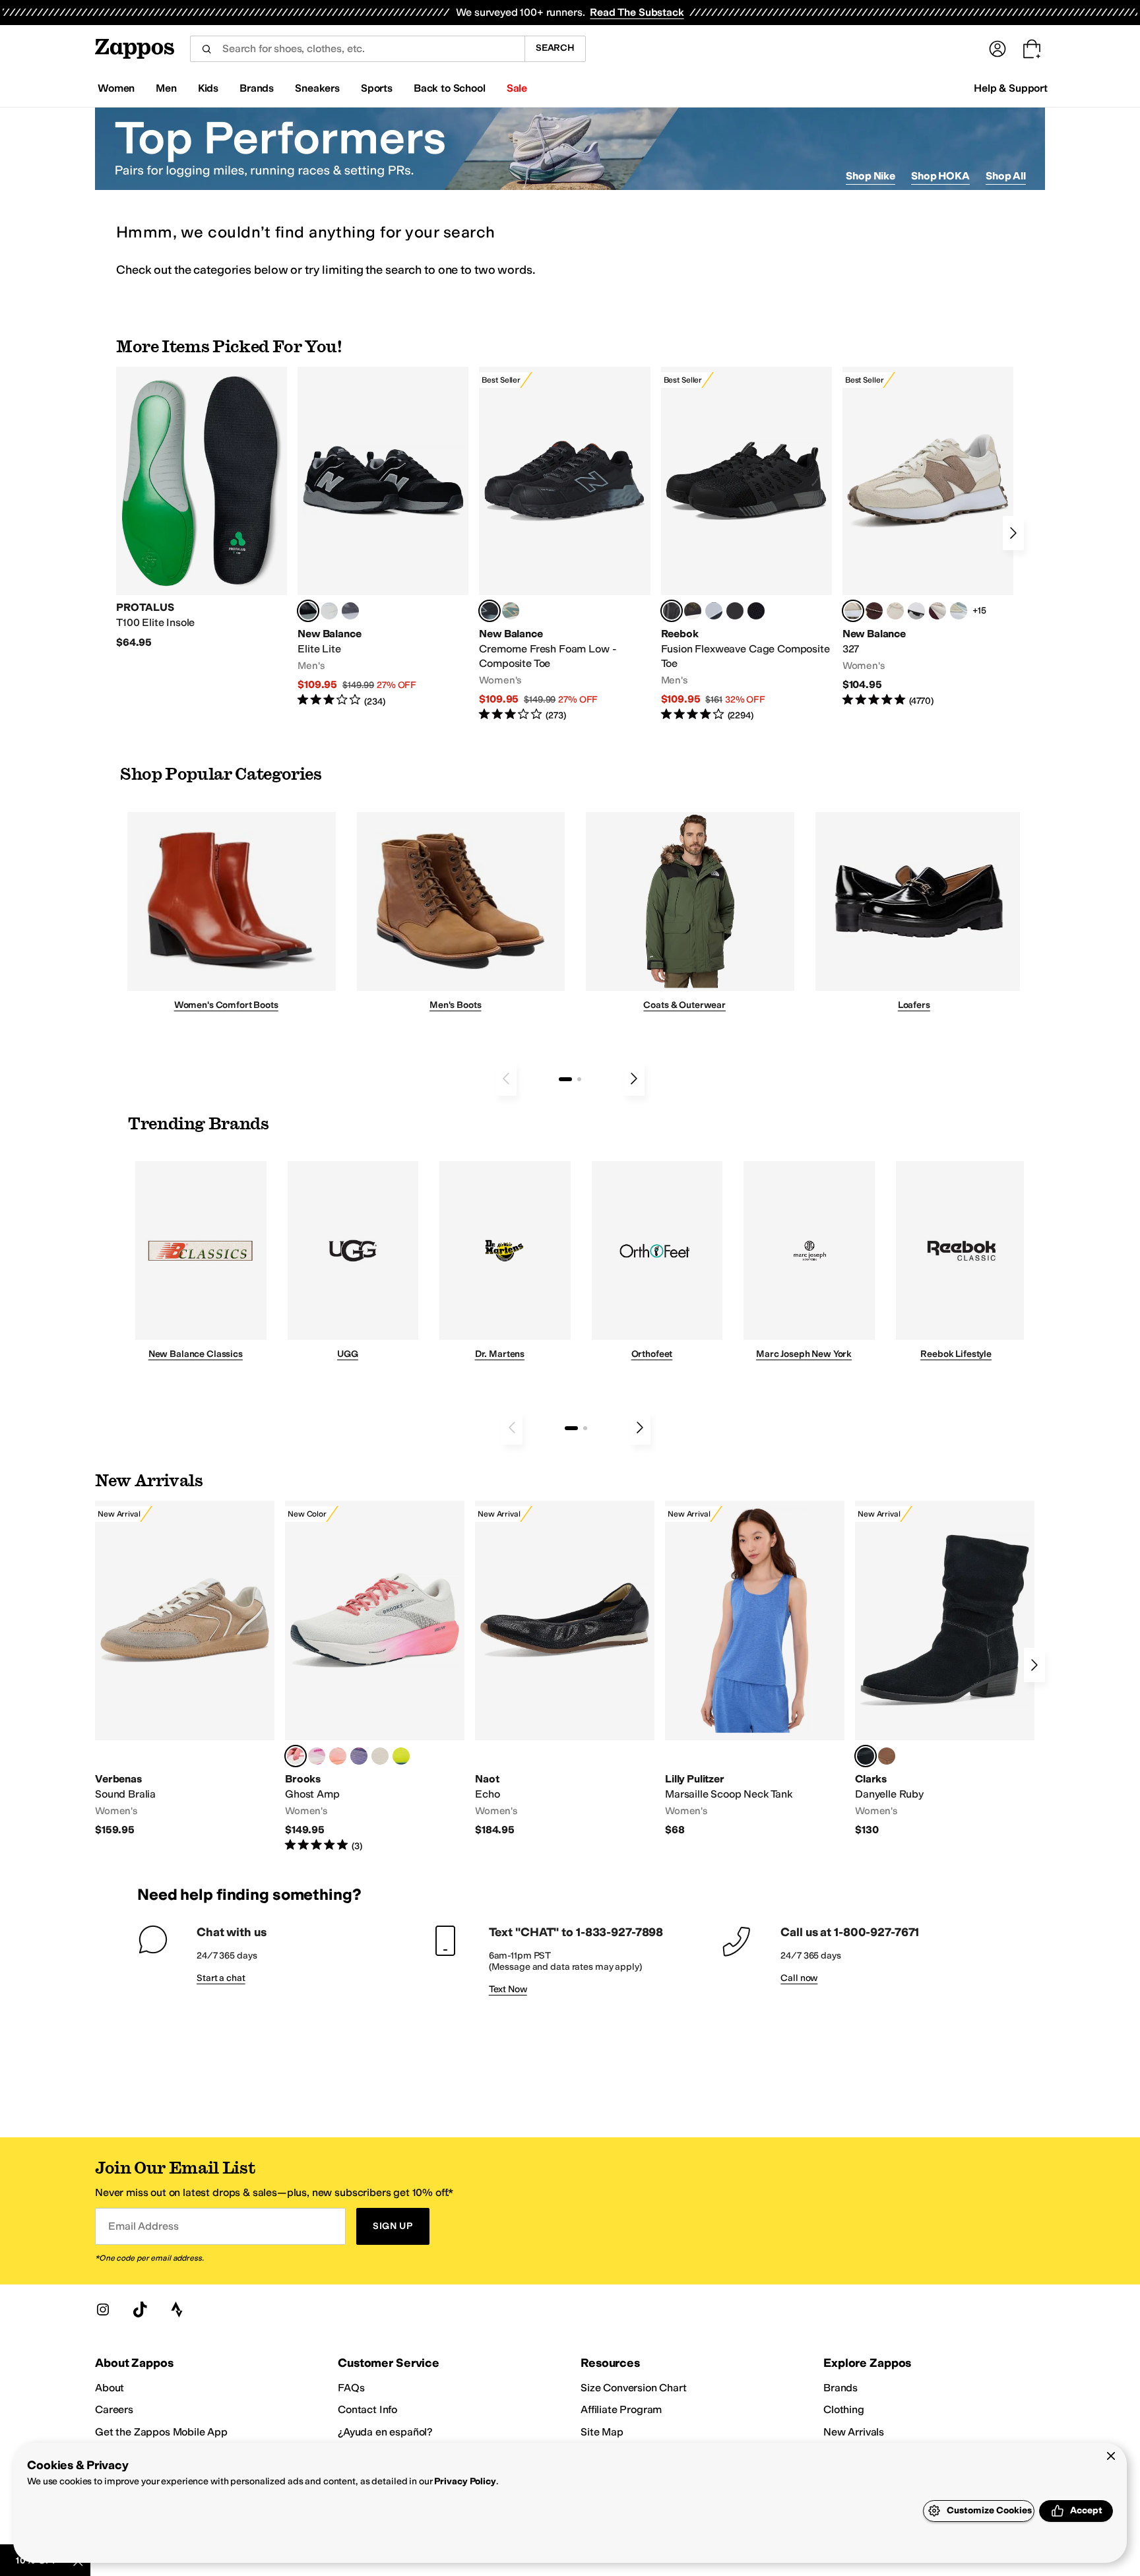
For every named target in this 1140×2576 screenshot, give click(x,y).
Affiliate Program (621, 2409)
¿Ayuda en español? (385, 2432)
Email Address (143, 2226)
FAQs (351, 2388)
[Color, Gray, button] (714, 611)
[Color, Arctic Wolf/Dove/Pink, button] (380, 1756)
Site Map (602, 2432)
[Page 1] (565, 1079)
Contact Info (367, 2409)
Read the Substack (637, 12)
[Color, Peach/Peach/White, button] (338, 1756)
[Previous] (506, 1079)
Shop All (1006, 176)
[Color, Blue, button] (329, 611)
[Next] (1013, 533)
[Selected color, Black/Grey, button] (490, 611)
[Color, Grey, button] (350, 611)
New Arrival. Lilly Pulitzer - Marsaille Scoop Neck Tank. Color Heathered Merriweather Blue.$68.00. (755, 1669)
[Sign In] (997, 49)
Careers (114, 2409)
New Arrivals (854, 2432)
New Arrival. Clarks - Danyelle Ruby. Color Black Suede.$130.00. (945, 1669)
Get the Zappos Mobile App (161, 2432)
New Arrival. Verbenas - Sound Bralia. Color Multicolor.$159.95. (185, 1669)
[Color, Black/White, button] (756, 611)
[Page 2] (579, 1079)
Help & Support (1011, 88)
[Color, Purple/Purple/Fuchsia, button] (359, 1756)
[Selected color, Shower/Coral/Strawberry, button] (296, 1756)
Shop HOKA (940, 176)
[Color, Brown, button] (693, 611)
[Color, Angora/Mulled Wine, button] (937, 611)
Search (555, 48)
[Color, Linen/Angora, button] (895, 611)
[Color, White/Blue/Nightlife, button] (401, 1756)
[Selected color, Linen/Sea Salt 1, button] (853, 611)
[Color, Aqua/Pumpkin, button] (511, 611)
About (110, 2388)
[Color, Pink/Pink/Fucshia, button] (317, 1756)
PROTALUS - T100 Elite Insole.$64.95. (202, 508)
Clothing (844, 2409)
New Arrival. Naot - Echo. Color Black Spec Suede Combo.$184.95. (565, 1669)
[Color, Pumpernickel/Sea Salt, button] (874, 611)
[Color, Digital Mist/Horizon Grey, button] (916, 611)
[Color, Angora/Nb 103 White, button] (959, 611)
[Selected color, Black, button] (308, 611)
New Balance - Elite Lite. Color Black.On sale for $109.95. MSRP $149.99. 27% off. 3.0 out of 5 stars (383, 537)
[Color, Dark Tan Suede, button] (887, 1756)
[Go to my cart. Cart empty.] (1032, 49)
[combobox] (357, 49)
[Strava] (177, 2309)
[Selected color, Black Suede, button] (866, 1756)
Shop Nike (871, 176)
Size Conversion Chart (634, 2388)
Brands (840, 2388)
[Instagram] (103, 2309)
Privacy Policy (465, 2481)
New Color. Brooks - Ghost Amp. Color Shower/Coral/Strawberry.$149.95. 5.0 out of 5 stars (375, 1677)
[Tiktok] (140, 2309)
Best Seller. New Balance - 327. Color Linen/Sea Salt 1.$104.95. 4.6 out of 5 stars (928, 537)
